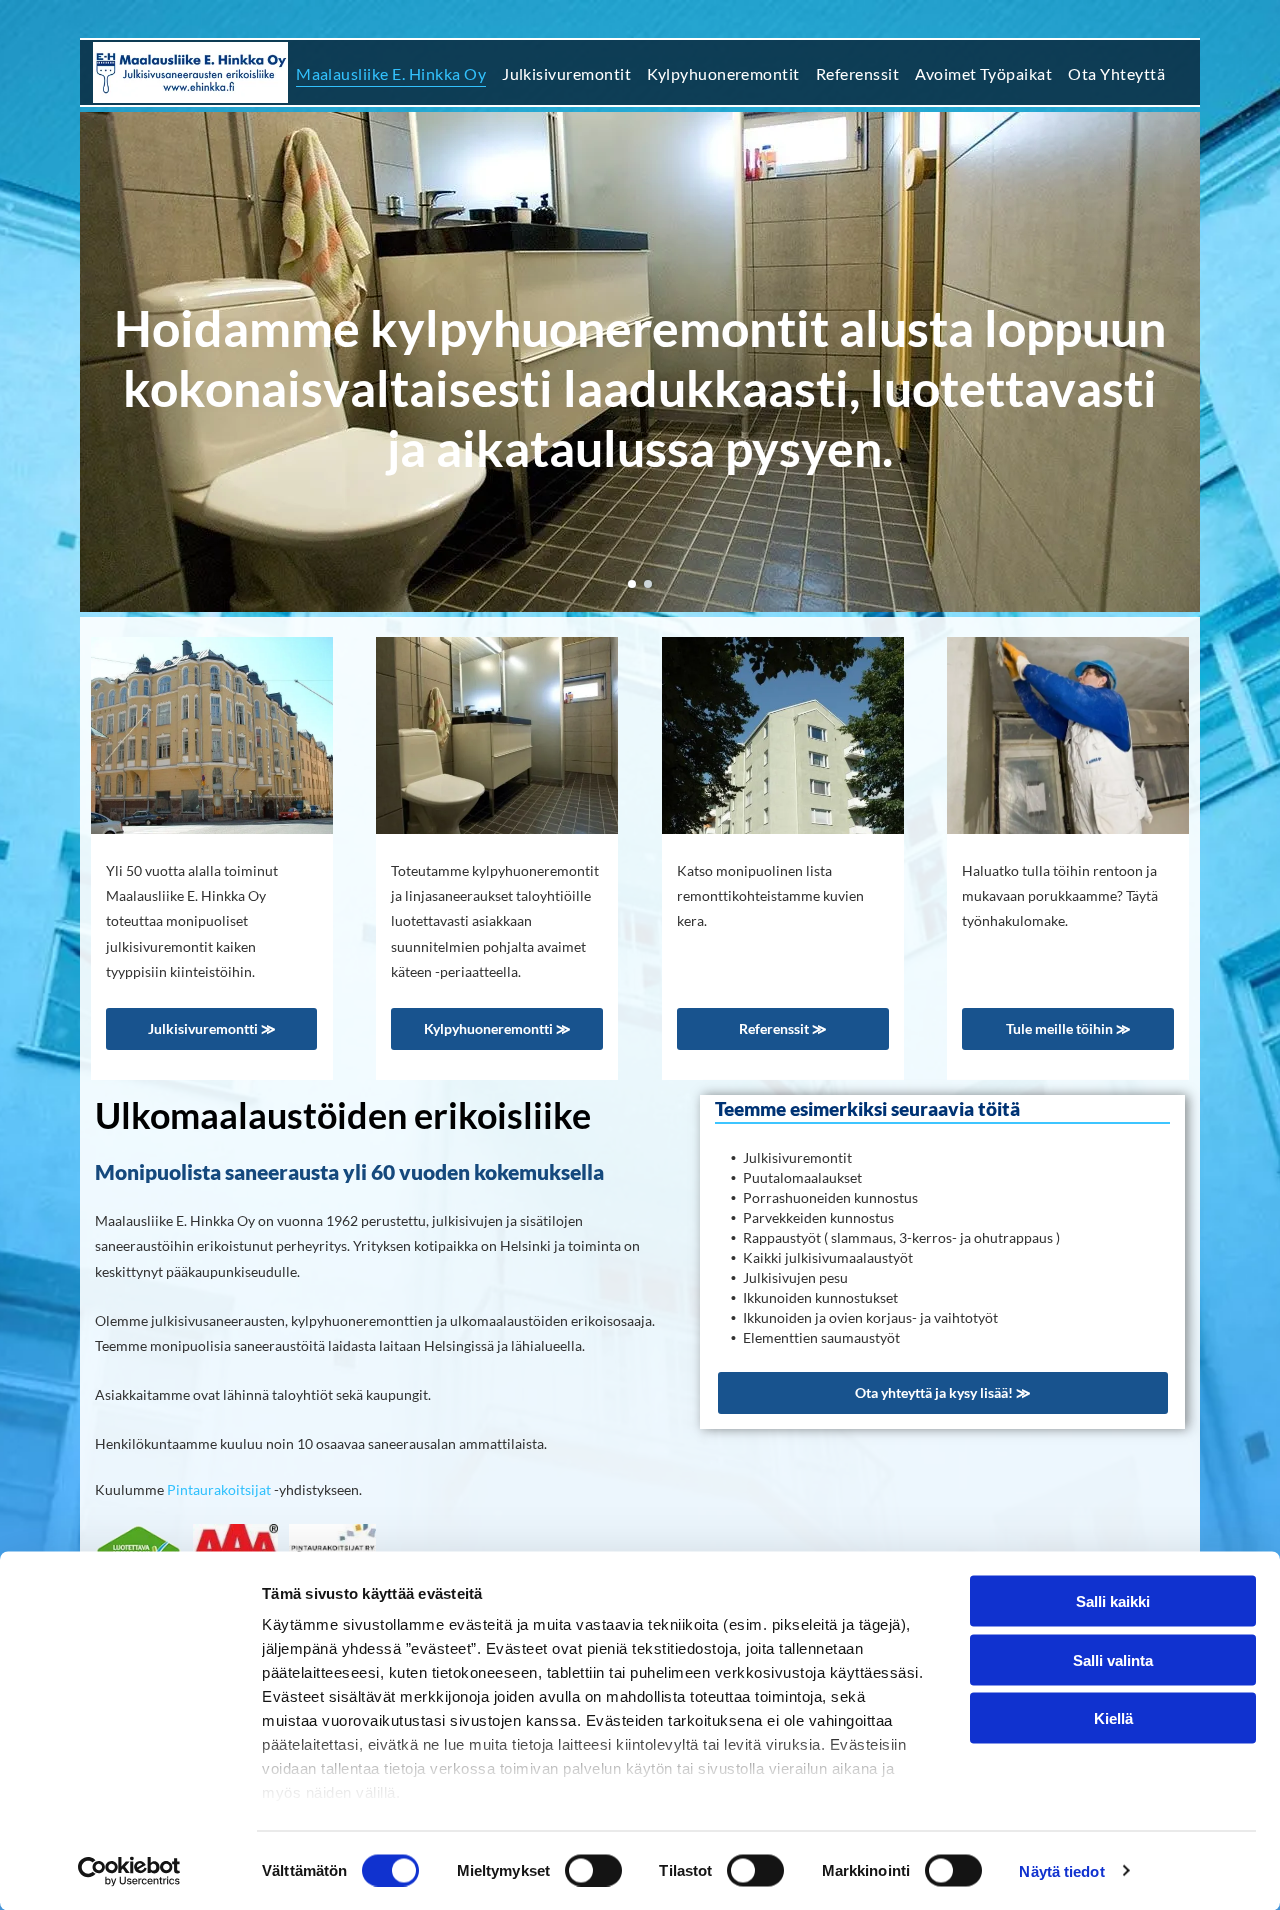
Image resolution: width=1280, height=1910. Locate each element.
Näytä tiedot (1061, 1870)
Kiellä (1113, 1718)
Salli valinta (1113, 1659)
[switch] (593, 1870)
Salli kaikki (1113, 1601)
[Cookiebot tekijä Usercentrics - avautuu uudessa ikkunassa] (129, 1871)
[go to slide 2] (648, 584)
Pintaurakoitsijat (219, 1489)
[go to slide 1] (632, 584)
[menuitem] (391, 72)
